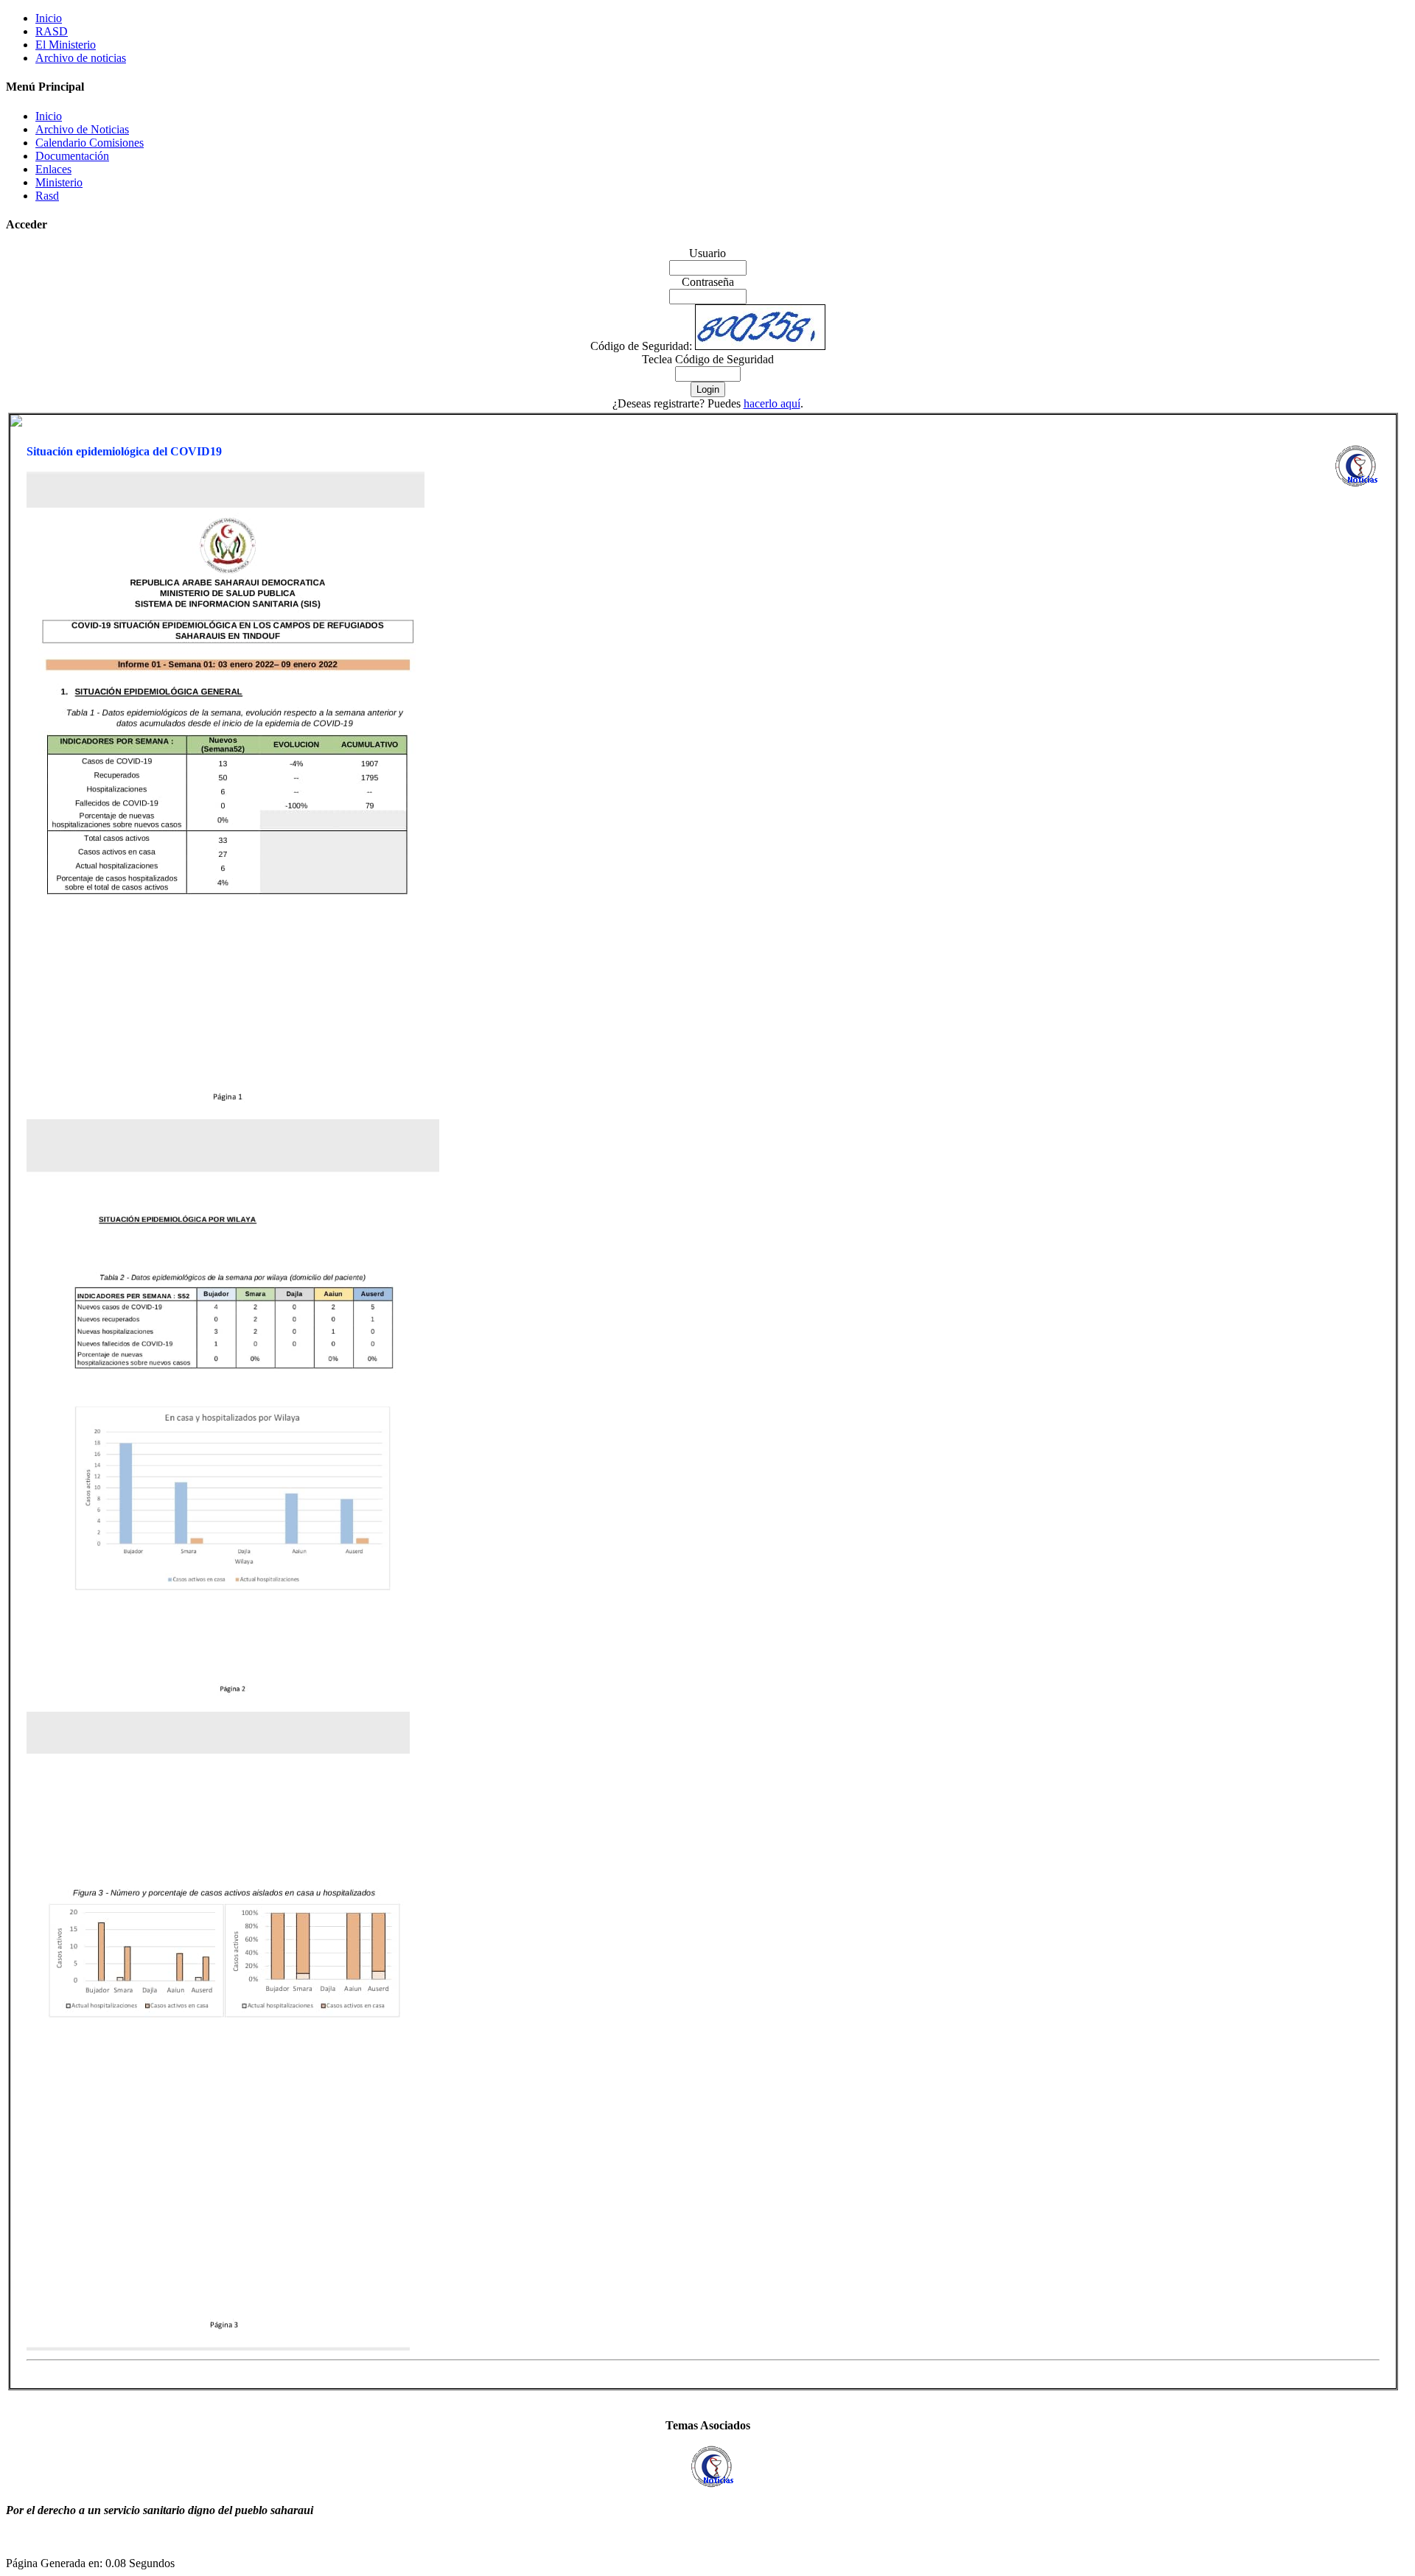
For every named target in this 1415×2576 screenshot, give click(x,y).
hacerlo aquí (772, 403)
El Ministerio (66, 45)
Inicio (49, 18)
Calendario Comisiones (90, 143)
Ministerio (59, 182)
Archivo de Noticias (82, 129)
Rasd (47, 196)
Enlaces (53, 169)
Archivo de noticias (81, 58)
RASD (52, 31)
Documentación (72, 156)
